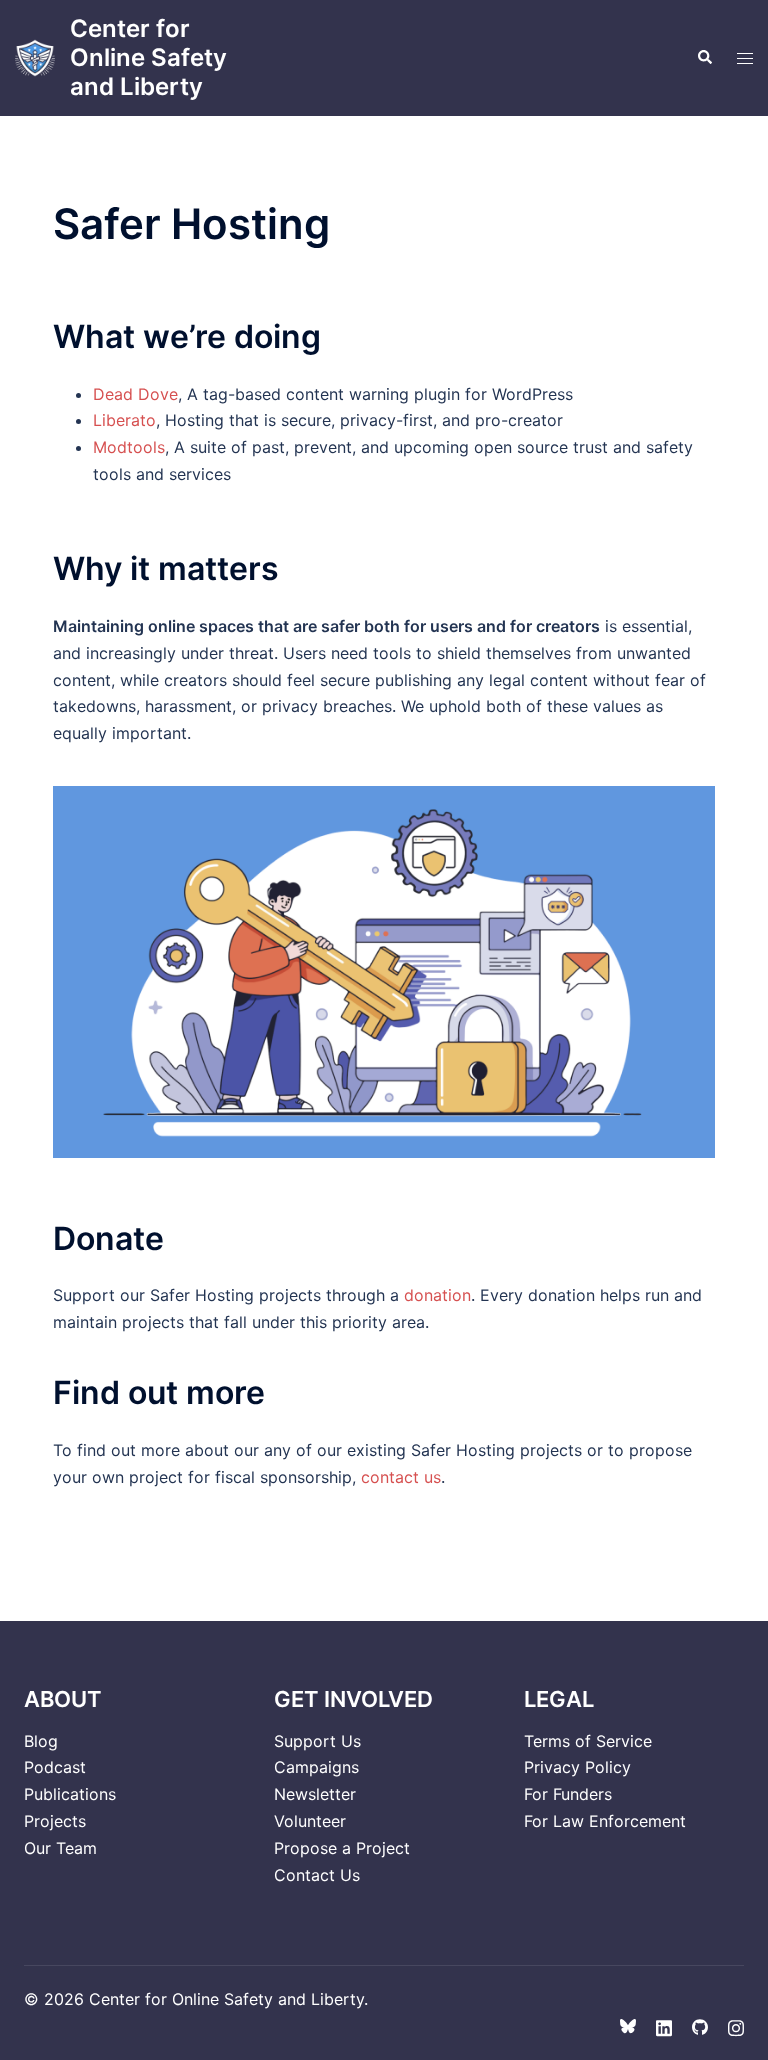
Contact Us (317, 1875)
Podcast (55, 1767)
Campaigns (316, 1767)
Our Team (60, 1848)
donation (437, 1295)
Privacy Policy (577, 1767)
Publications (70, 1794)
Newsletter (315, 1794)
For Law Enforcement (605, 1821)
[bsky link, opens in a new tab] (628, 2026)
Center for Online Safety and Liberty (148, 57)
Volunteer (310, 1821)
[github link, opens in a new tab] (700, 2026)
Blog (41, 1741)
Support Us (317, 1741)
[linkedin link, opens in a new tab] (664, 2026)
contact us (401, 1477)
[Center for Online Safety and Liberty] (35, 58)
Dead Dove (135, 394)
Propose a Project (342, 1848)
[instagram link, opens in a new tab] (736, 2026)
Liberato (124, 420)
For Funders (568, 1794)
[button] (704, 58)
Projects (55, 1821)
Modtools (129, 447)
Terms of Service (588, 1741)
